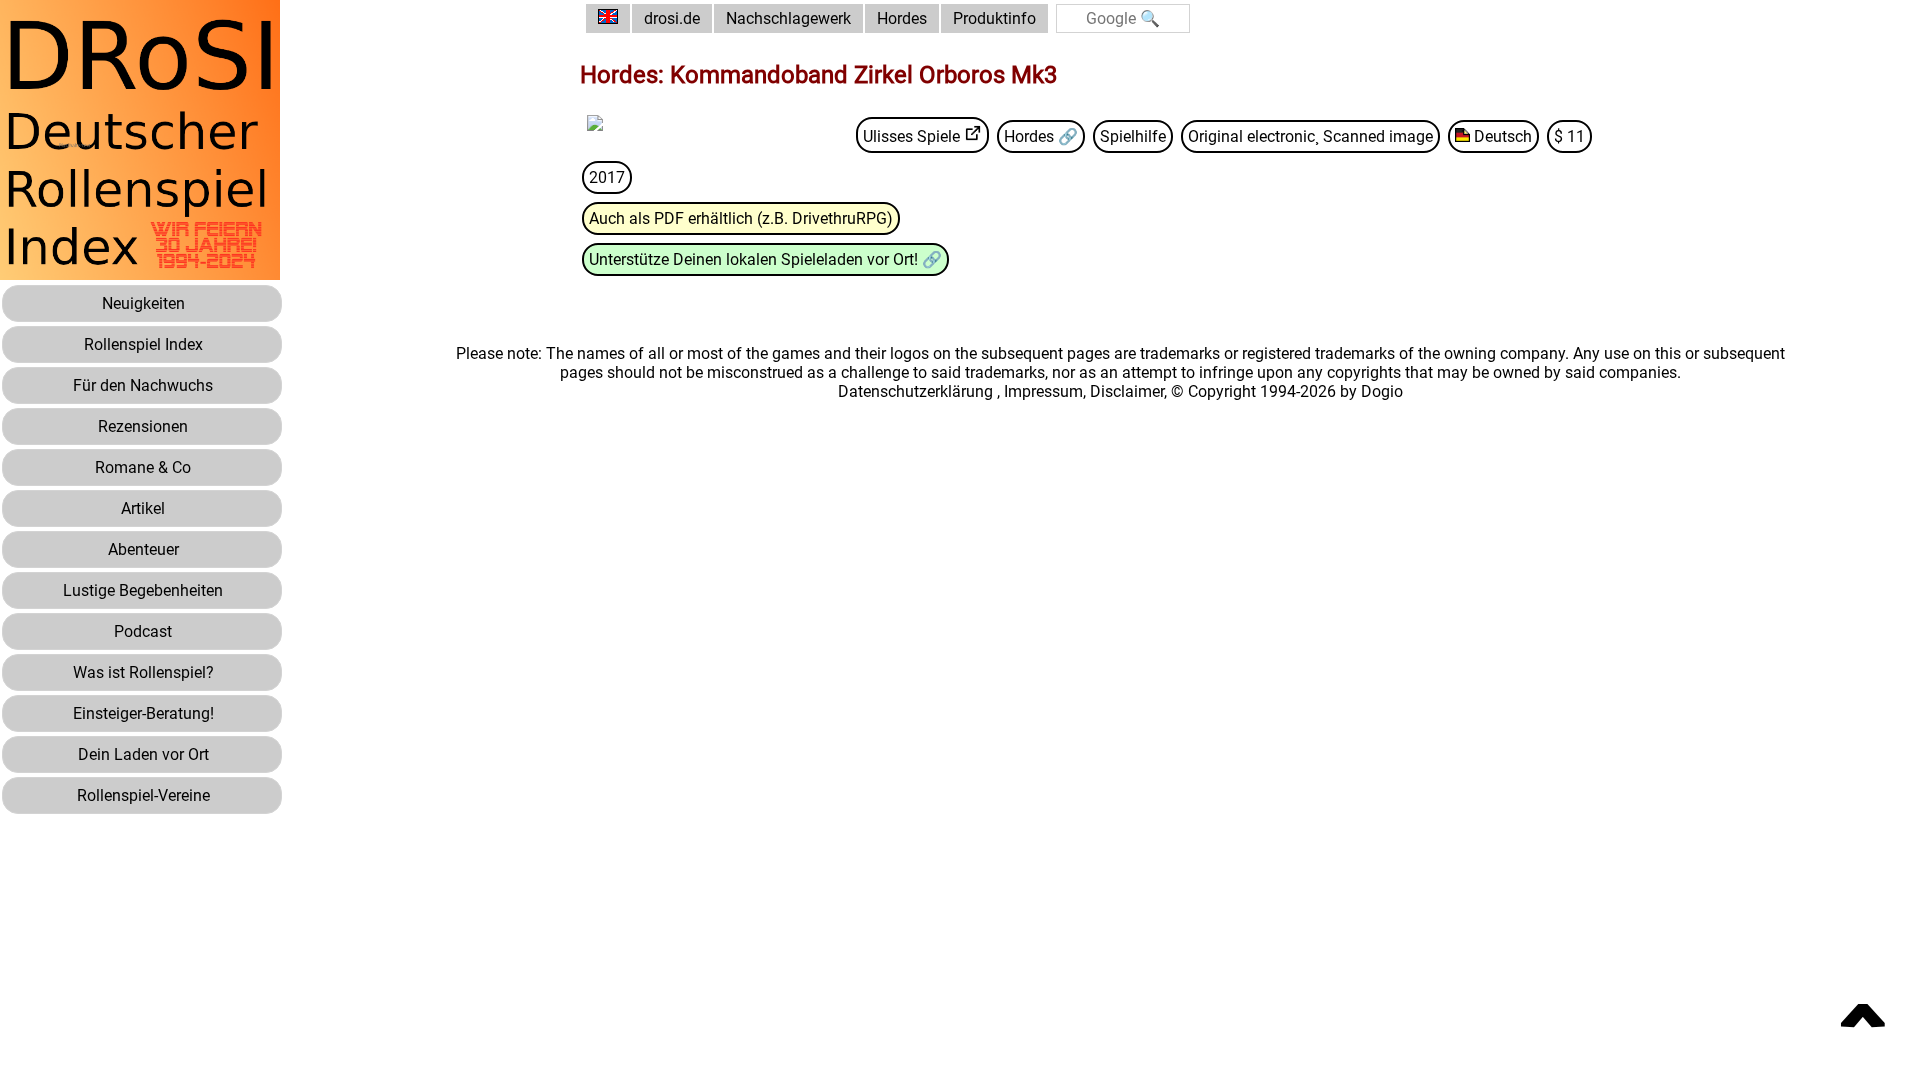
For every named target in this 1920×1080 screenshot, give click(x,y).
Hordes (902, 18)
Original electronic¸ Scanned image (1310, 136)
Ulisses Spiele (911, 136)
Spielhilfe (1133, 136)
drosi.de (672, 18)
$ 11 (1569, 136)
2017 (607, 177)
